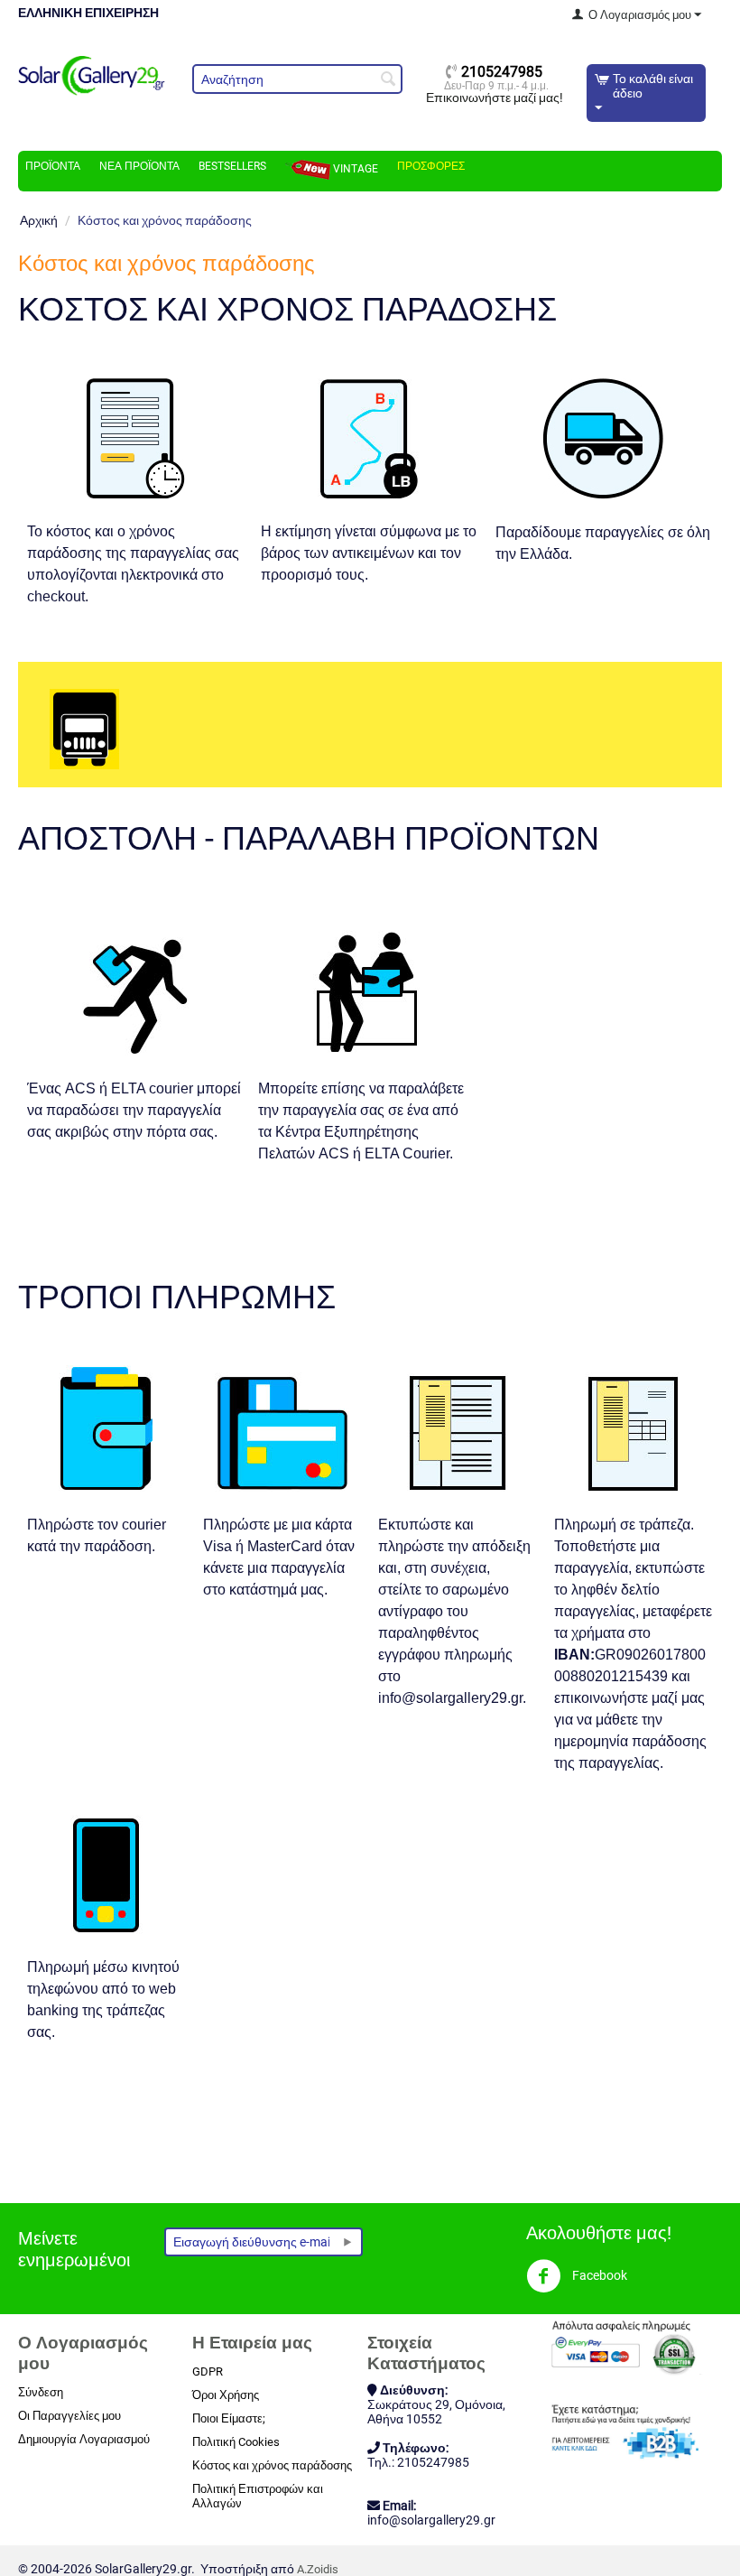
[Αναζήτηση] (389, 80)
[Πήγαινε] (347, 2242)
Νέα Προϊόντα (139, 166)
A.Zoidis (318, 2569)
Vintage (354, 169)
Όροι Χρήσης (226, 2395)
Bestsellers (232, 166)
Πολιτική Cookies (236, 2442)
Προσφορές (431, 166)
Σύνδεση (41, 2392)
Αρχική (39, 220)
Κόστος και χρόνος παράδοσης (272, 2465)
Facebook (598, 2275)
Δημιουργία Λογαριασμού (84, 2439)
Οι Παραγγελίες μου (69, 2416)
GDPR (208, 2371)
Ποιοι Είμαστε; (229, 2418)
